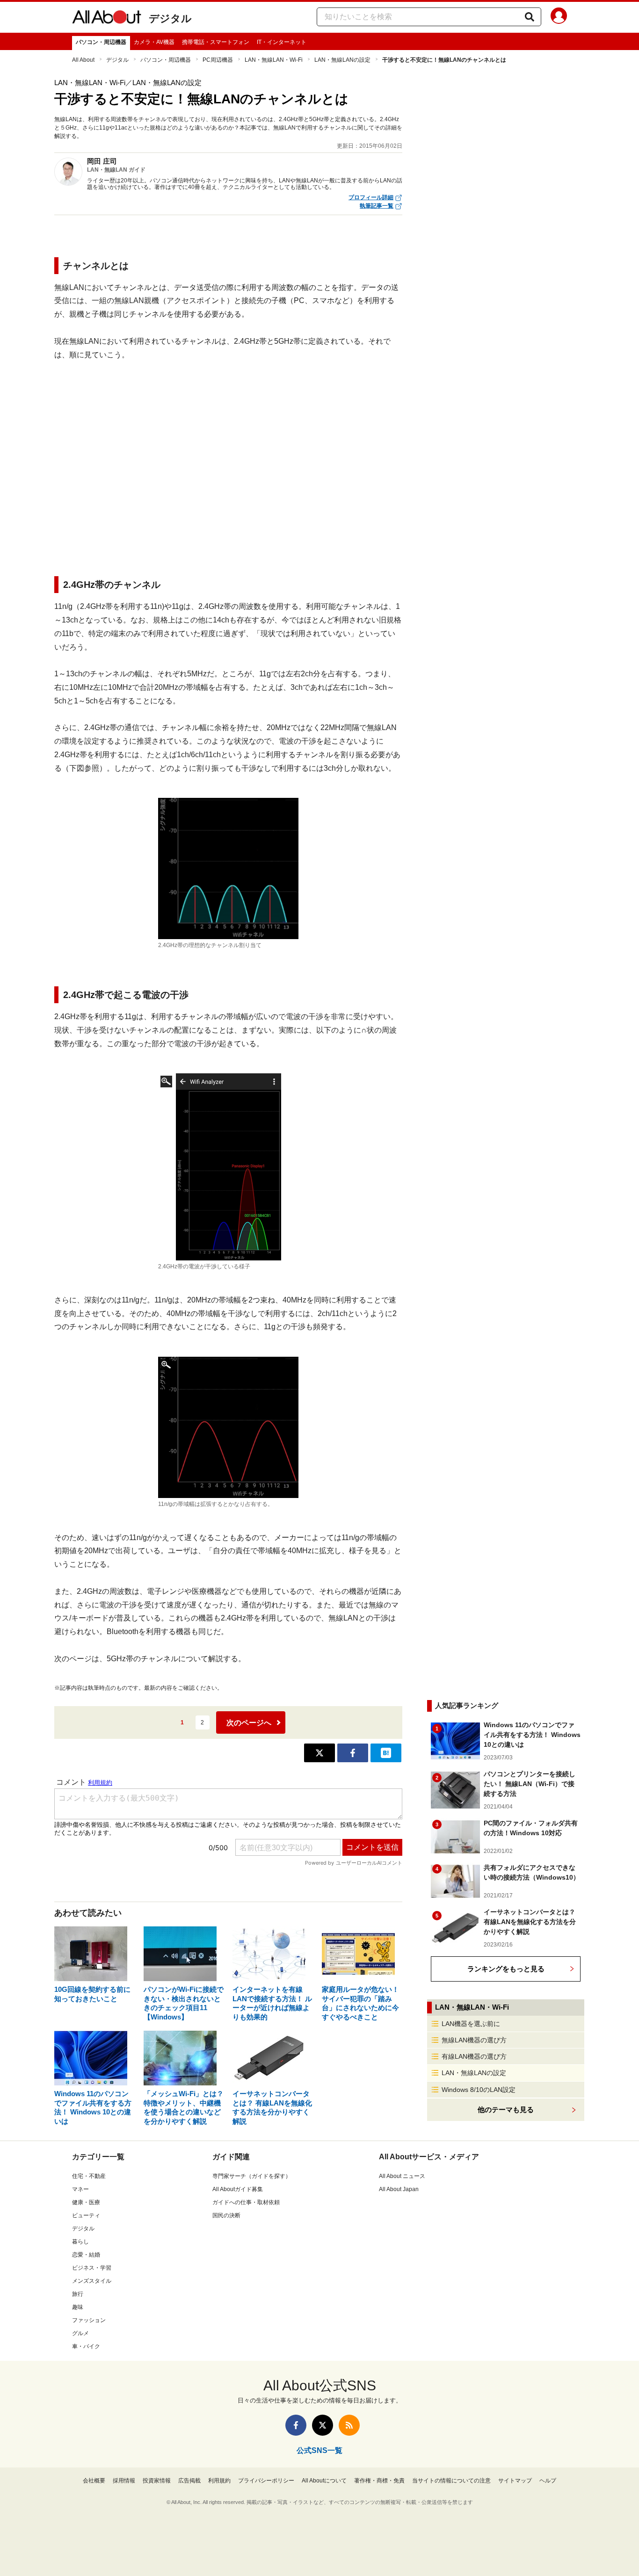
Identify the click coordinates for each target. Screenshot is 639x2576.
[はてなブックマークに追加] (386, 1753)
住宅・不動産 (89, 2176)
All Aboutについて (324, 2481)
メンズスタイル (92, 2281)
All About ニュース (402, 2176)
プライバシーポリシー (266, 2481)
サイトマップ (515, 2481)
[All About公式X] (323, 2425)
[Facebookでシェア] (353, 1753)
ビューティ (86, 2215)
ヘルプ (548, 2481)
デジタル (170, 18)
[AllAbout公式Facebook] (296, 2425)
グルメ (80, 2333)
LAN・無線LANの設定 (342, 60)
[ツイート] (319, 1753)
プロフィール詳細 (371, 197)
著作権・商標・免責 (379, 2481)
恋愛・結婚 (86, 2255)
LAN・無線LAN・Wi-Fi (274, 60)
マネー (80, 2189)
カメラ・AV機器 (154, 42)
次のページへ (249, 1723)
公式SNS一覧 (319, 2450)
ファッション (89, 2320)
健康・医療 (86, 2202)
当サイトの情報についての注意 (451, 2481)
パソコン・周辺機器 (101, 42)
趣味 (78, 2307)
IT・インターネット (282, 42)
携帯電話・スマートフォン (216, 42)
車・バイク (86, 2346)
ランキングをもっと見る (506, 1969)
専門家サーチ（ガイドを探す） (252, 2176)
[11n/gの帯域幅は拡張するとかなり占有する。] (228, 1427)
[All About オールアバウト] (107, 19)
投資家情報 (157, 2481)
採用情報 (124, 2481)
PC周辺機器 (218, 60)
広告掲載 (189, 2481)
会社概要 (94, 2481)
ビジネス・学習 (92, 2268)
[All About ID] (559, 17)
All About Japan (399, 2189)
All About (83, 60)
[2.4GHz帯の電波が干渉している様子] (228, 1167)
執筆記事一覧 (377, 206)
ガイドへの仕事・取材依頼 (246, 2202)
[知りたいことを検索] (530, 17)
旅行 (78, 2294)
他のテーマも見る (506, 2109)
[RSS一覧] (349, 2425)
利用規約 (219, 2481)
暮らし (80, 2242)
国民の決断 (226, 2215)
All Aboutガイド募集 (238, 2189)
